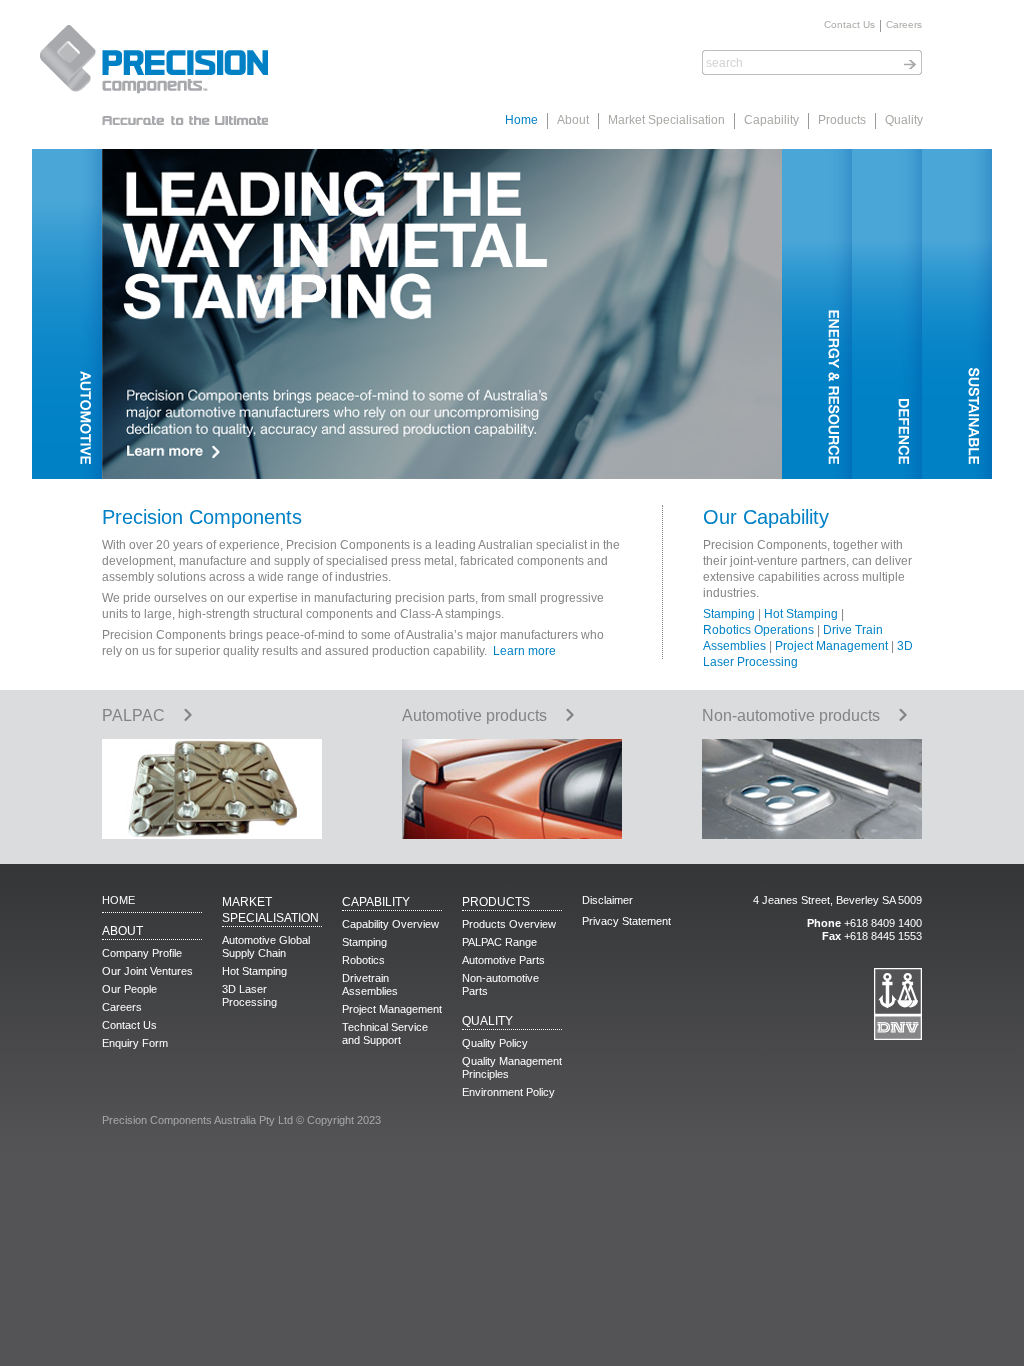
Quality (904, 120)
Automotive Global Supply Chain (266, 946)
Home (521, 120)
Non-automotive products (791, 715)
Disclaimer (607, 900)
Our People (129, 989)
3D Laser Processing (249, 995)
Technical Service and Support (385, 1033)
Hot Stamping (801, 614)
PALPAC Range (499, 942)
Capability (771, 120)
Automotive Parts (503, 960)
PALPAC (133, 715)
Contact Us (849, 25)
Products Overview (509, 924)
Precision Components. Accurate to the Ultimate (152, 75)
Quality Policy (495, 1043)
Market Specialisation (666, 120)
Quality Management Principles (512, 1067)
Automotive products (474, 715)
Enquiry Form (135, 1043)
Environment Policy (508, 1092)
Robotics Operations (758, 630)
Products (842, 120)
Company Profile (142, 953)
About (573, 120)
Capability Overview (390, 924)
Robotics (363, 960)
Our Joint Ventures (147, 971)
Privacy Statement (626, 921)
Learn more (524, 651)
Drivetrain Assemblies (370, 984)
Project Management (831, 646)
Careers (904, 25)
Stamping (729, 614)
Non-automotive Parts (500, 984)
